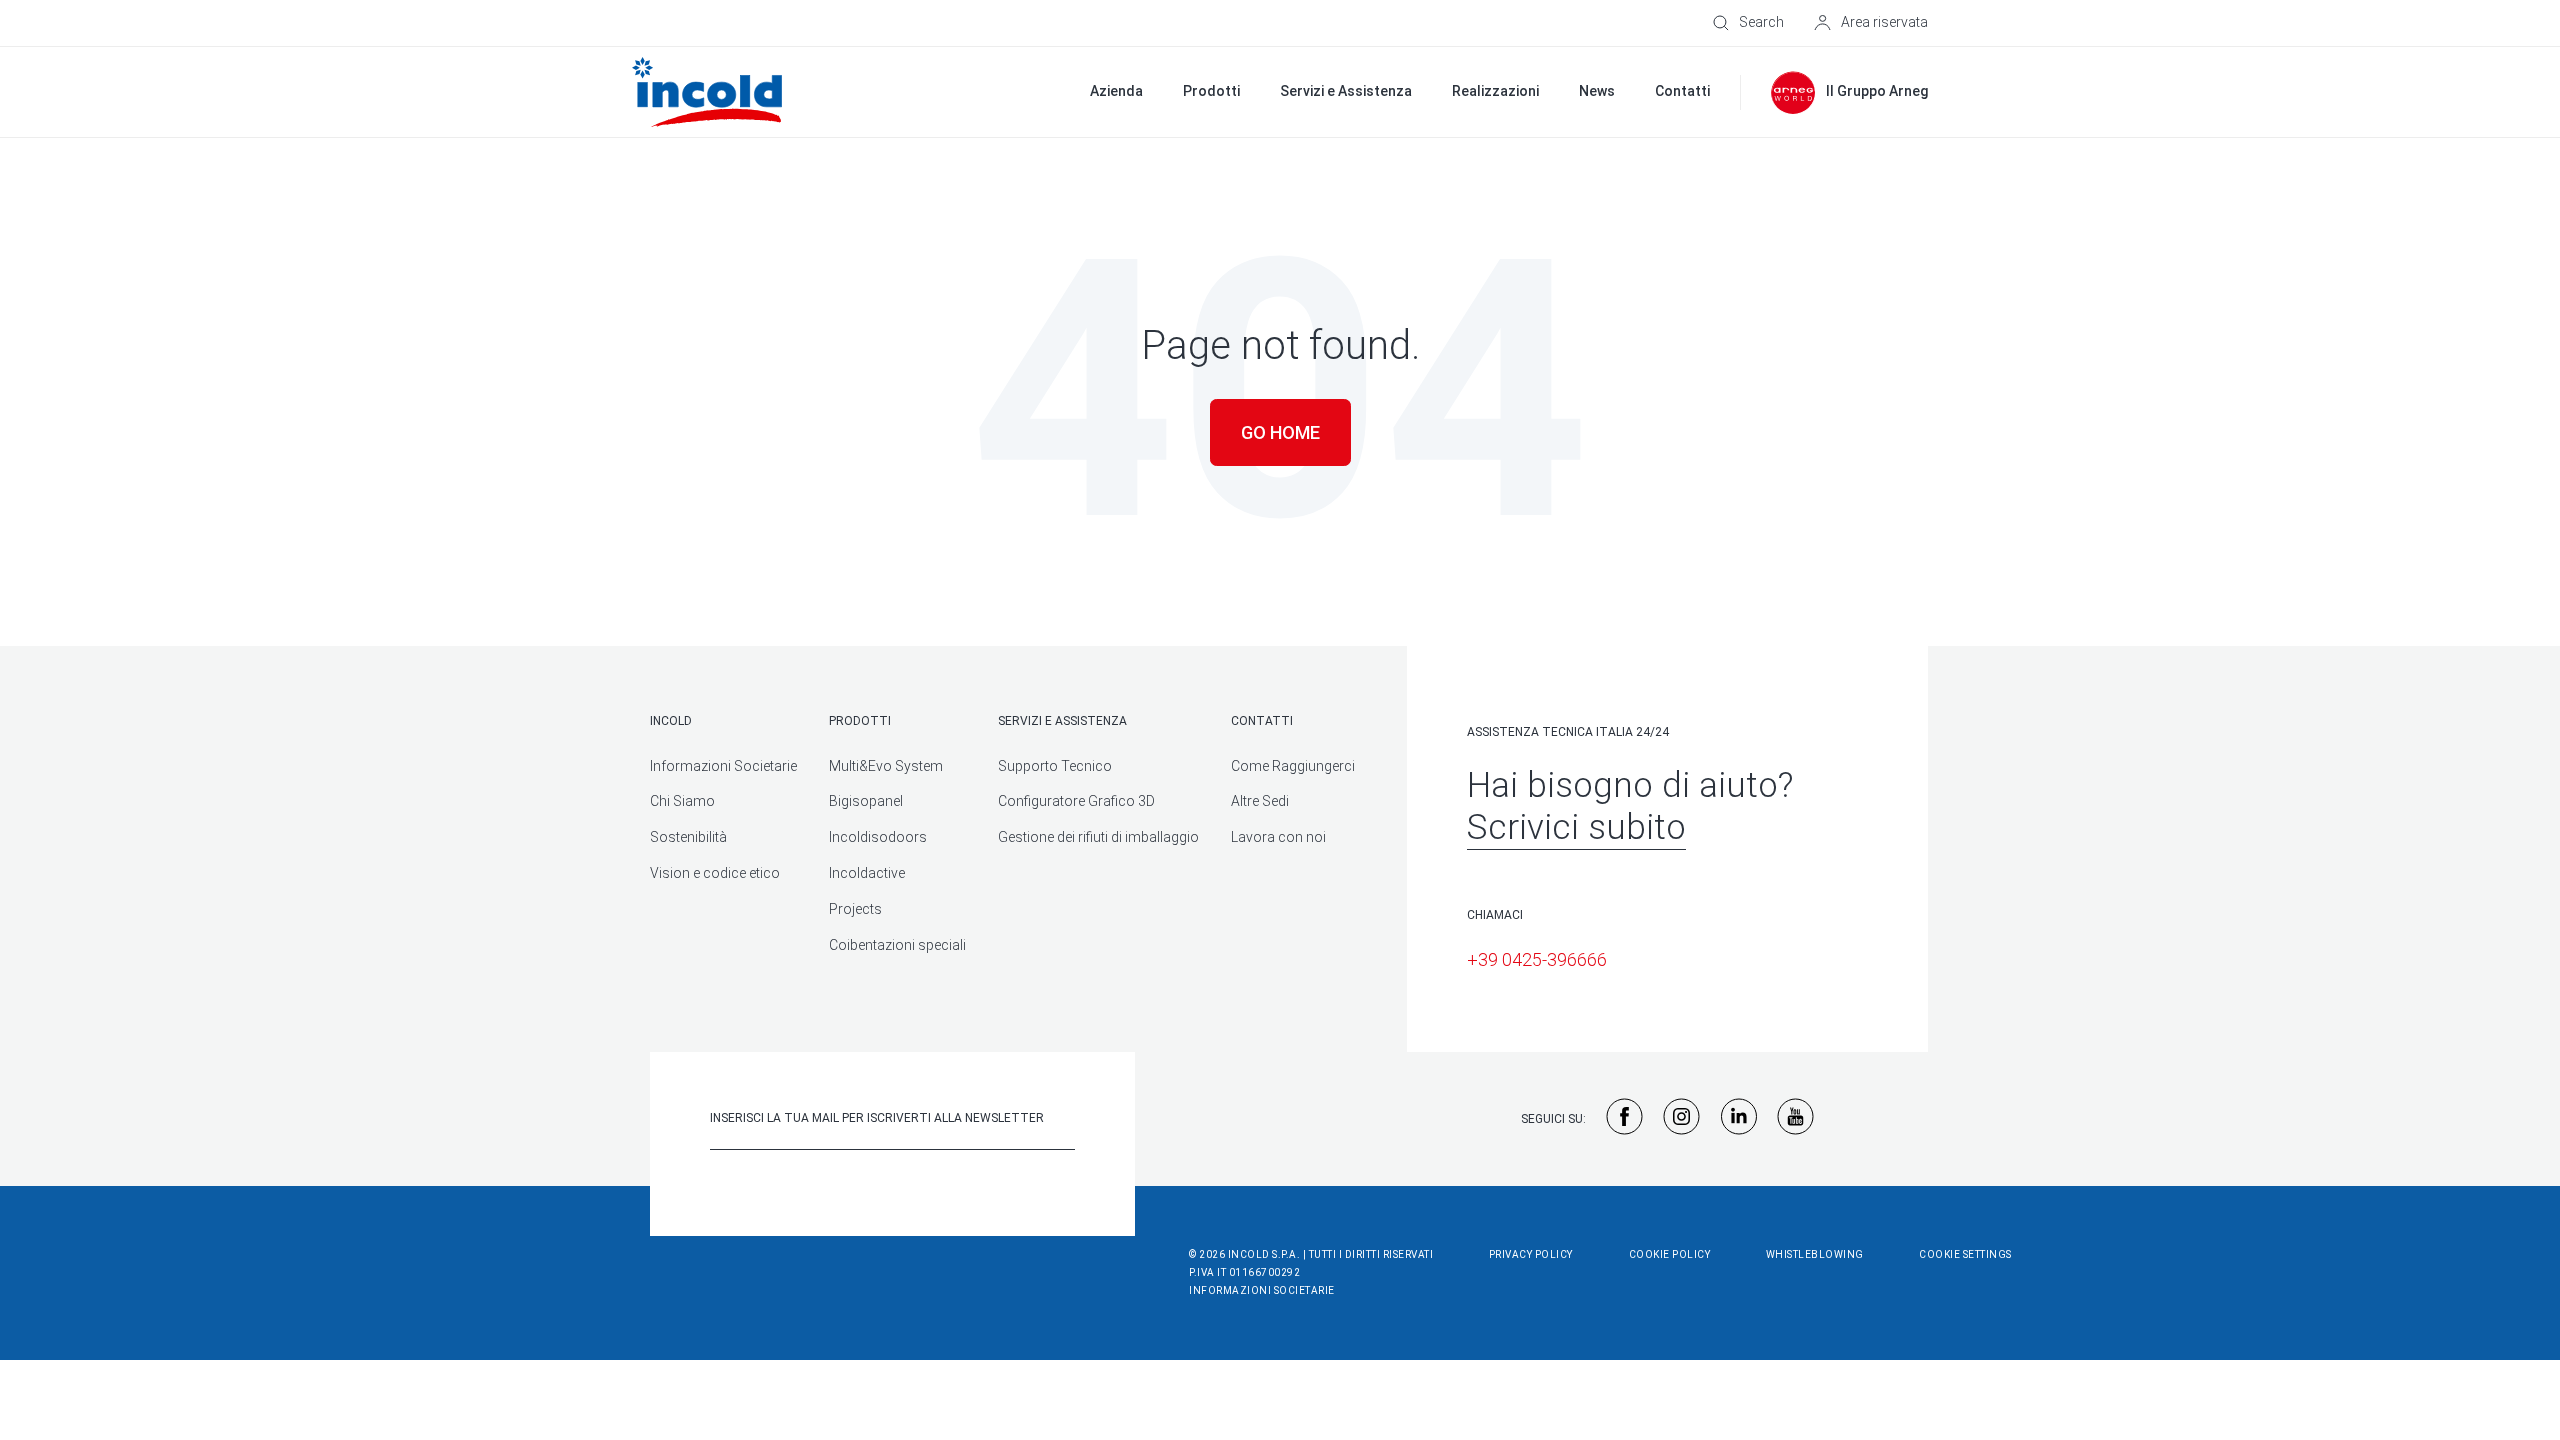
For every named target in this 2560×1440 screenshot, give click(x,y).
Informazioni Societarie (723, 766)
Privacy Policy (1531, 1254)
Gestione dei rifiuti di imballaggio (1098, 837)
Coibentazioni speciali (897, 945)
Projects (855, 909)
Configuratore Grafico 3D (1076, 801)
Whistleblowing (1815, 1254)
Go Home (1280, 432)
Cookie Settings (1965, 1254)
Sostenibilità (688, 837)
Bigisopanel (866, 801)
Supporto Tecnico (1055, 766)
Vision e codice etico (715, 873)
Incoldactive (867, 873)
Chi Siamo (682, 801)
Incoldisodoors (878, 837)
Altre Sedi (1260, 801)
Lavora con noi (1278, 837)
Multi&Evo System (886, 766)
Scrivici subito (1576, 827)
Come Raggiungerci (1293, 766)
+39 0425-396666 (1537, 959)
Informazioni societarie (1262, 1290)
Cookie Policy (1670, 1254)
